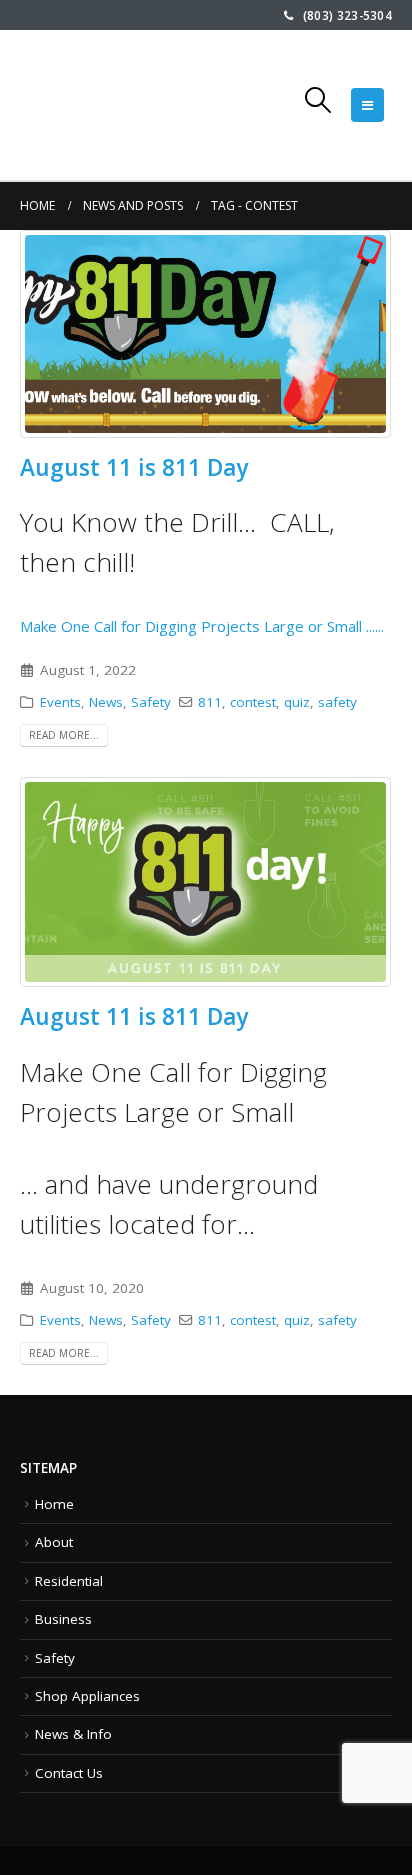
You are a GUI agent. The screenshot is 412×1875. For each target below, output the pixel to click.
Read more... (64, 735)
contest (253, 702)
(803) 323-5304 (342, 15)
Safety (151, 702)
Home (54, 1504)
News (106, 702)
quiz (297, 702)
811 (210, 702)
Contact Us (69, 1773)
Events (60, 702)
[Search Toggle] (318, 100)
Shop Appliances (87, 1696)
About (54, 1542)
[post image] (206, 334)
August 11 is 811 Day (134, 467)
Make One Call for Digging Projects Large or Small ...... (202, 570)
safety (337, 702)
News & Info (73, 1734)
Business (63, 1619)
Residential (69, 1581)
